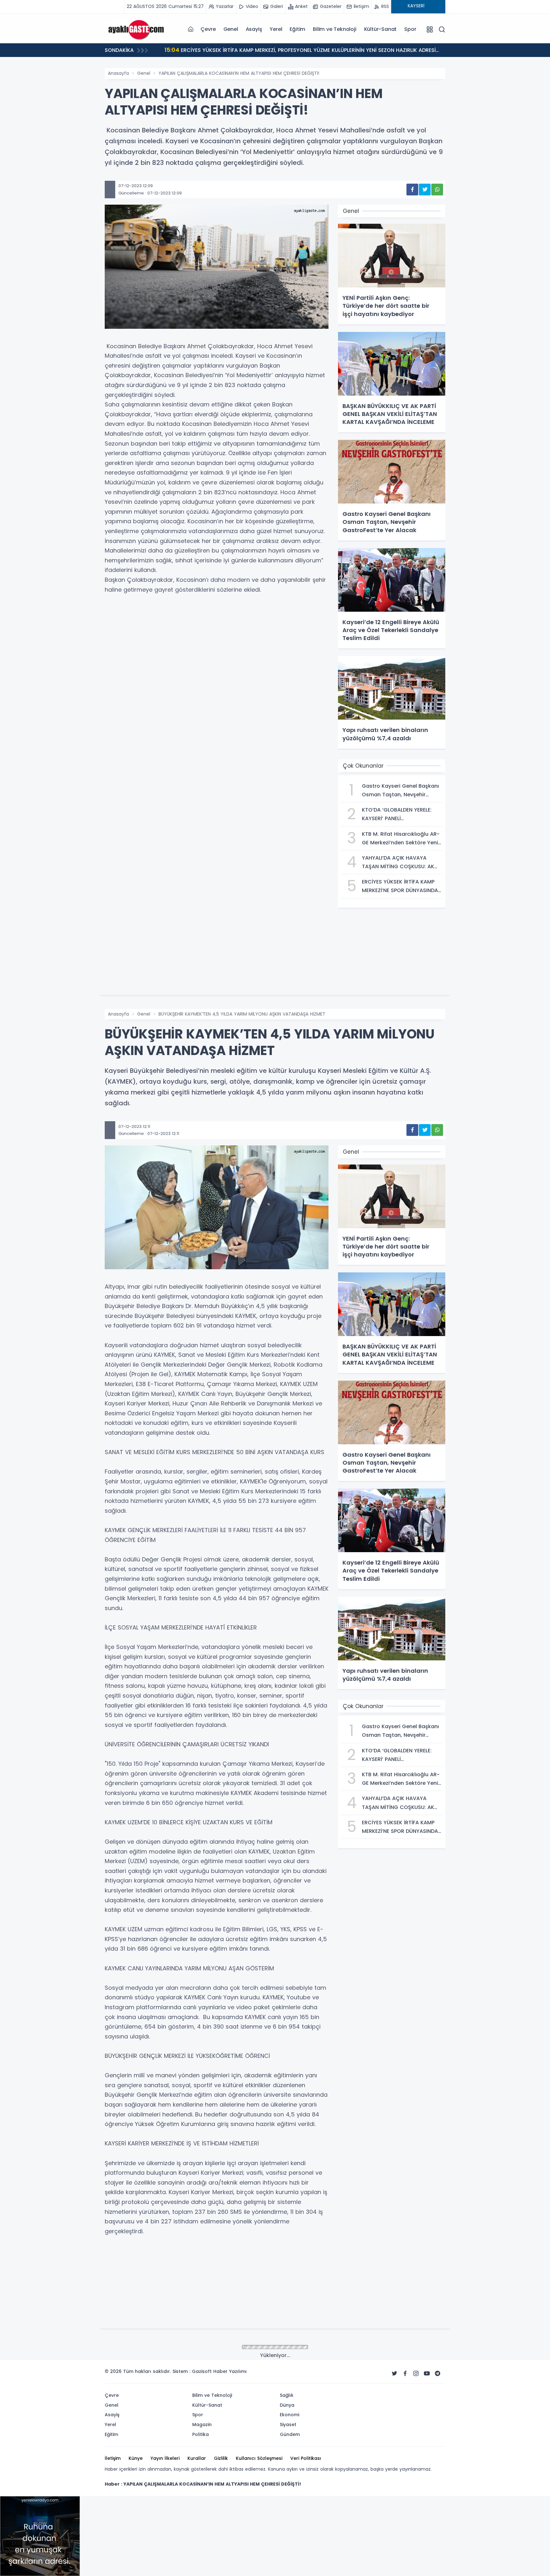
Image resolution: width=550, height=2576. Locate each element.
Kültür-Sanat (381, 29)
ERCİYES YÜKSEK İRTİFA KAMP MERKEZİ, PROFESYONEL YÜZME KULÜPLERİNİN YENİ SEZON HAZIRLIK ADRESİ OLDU (300, 51)
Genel (231, 29)
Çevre (208, 29)
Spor (410, 29)
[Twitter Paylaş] (425, 190)
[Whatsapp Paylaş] (437, 190)
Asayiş (254, 29)
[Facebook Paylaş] (412, 190)
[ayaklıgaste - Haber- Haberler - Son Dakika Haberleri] (137, 29)
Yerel (276, 29)
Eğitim (297, 29)
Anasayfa (118, 73)
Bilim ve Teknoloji (335, 29)
